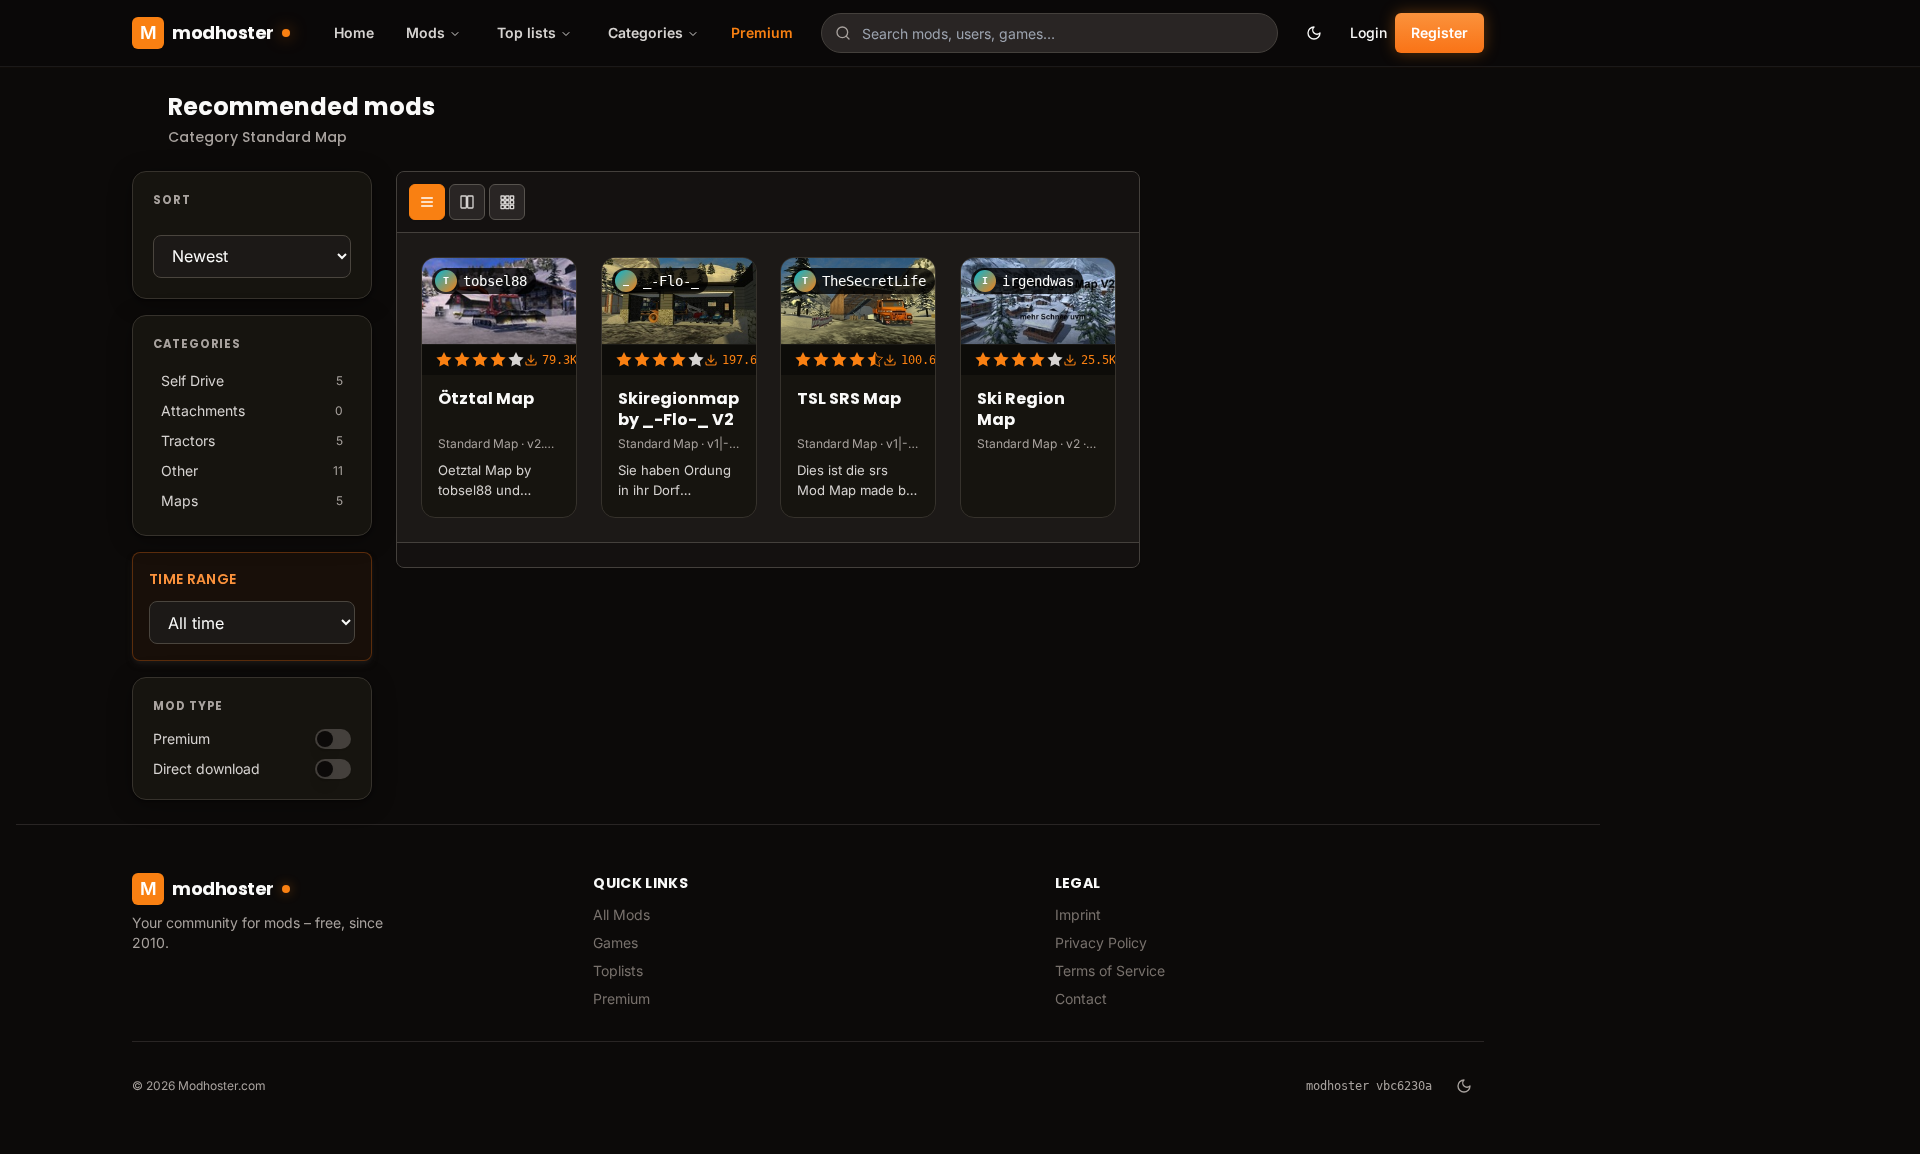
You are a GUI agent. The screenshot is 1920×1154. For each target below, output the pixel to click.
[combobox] (1049, 33)
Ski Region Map (1021, 410)
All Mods (621, 914)
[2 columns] (467, 202)
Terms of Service (1110, 970)
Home (354, 32)
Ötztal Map (486, 399)
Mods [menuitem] (425, 32)
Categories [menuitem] (645, 32)
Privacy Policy (1101, 942)
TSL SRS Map (849, 399)
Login (1368, 32)
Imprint (1078, 914)
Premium (762, 32)
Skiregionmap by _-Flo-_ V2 (678, 410)
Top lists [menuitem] (526, 32)
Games (615, 942)
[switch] (333, 739)
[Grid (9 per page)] (507, 202)
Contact (1081, 998)
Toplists (618, 970)
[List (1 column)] (427, 202)
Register (1439, 32)
